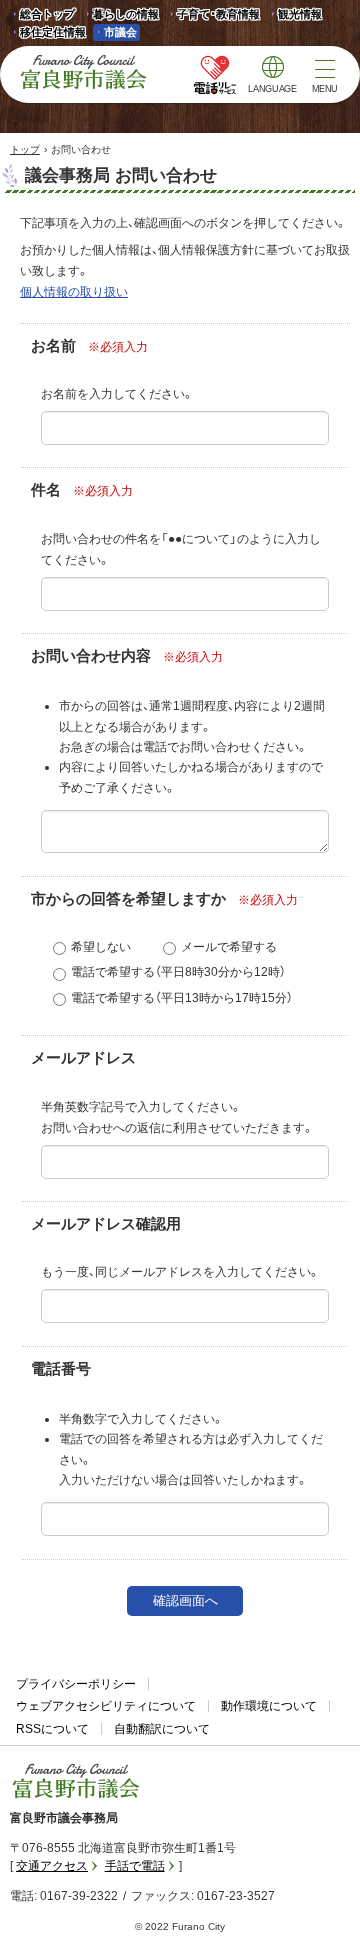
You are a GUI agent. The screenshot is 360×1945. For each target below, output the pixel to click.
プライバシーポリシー (76, 1684)
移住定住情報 (47, 33)
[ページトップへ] (317, 1906)
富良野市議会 (76, 1781)
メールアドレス (83, 1058)
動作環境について (269, 1706)
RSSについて (52, 1729)
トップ (25, 149)
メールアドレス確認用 (106, 1224)
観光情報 (294, 15)
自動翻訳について (162, 1729)
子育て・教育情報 (218, 14)
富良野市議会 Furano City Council (83, 72)
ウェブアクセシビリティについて (106, 1706)
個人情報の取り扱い (74, 292)
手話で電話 (135, 1866)
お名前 (53, 346)
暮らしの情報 (126, 14)
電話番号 (61, 1369)
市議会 (120, 32)
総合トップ (47, 14)
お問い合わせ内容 (91, 656)
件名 (46, 490)
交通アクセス (52, 1866)
